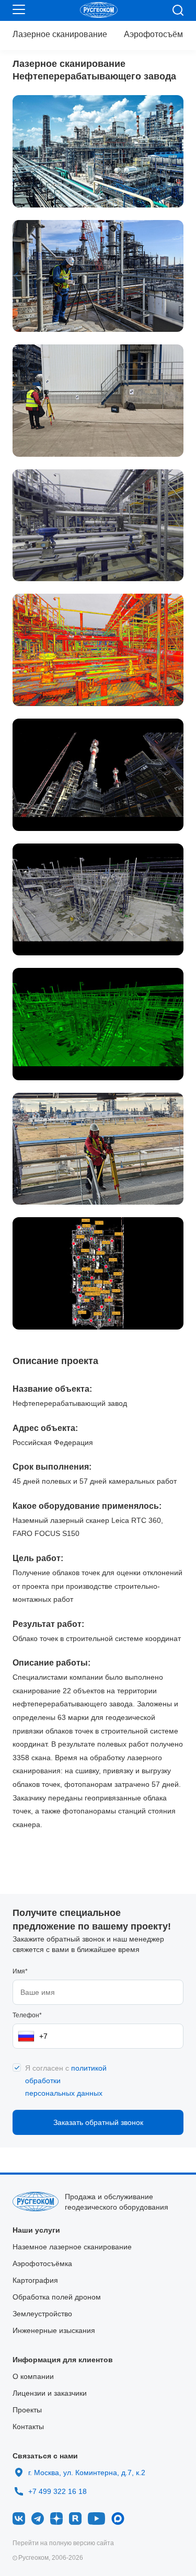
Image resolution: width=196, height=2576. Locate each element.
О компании (33, 2376)
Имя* (20, 1971)
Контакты (28, 2427)
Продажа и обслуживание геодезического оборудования (117, 2202)
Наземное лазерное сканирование (72, 2247)
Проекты (27, 2410)
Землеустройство (42, 2314)
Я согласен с (66, 2081)
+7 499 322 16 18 (57, 2489)
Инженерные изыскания (54, 2330)
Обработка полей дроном (57, 2297)
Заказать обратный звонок (98, 2122)
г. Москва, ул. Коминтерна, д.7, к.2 (87, 2473)
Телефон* (27, 2015)
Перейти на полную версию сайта (63, 2543)
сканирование (60, 34)
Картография (35, 2280)
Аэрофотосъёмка (158, 34)
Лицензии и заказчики (50, 2393)
